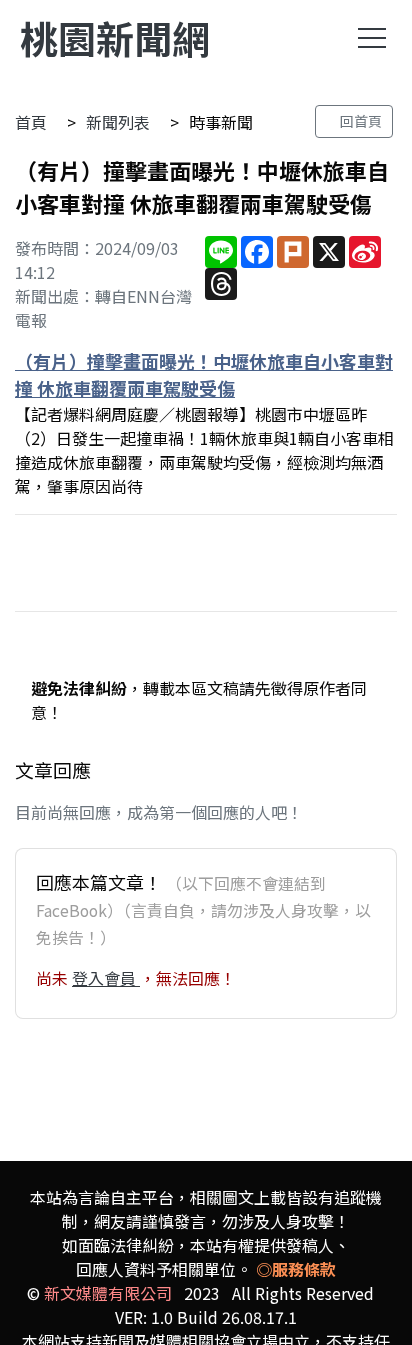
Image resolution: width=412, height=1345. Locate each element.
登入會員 (106, 978)
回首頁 (359, 121)
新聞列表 (118, 122)
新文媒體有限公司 (108, 1293)
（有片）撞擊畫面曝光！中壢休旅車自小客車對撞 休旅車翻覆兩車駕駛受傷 (204, 374)
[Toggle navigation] (372, 38)
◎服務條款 (296, 1269)
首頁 (31, 122)
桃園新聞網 (115, 37)
